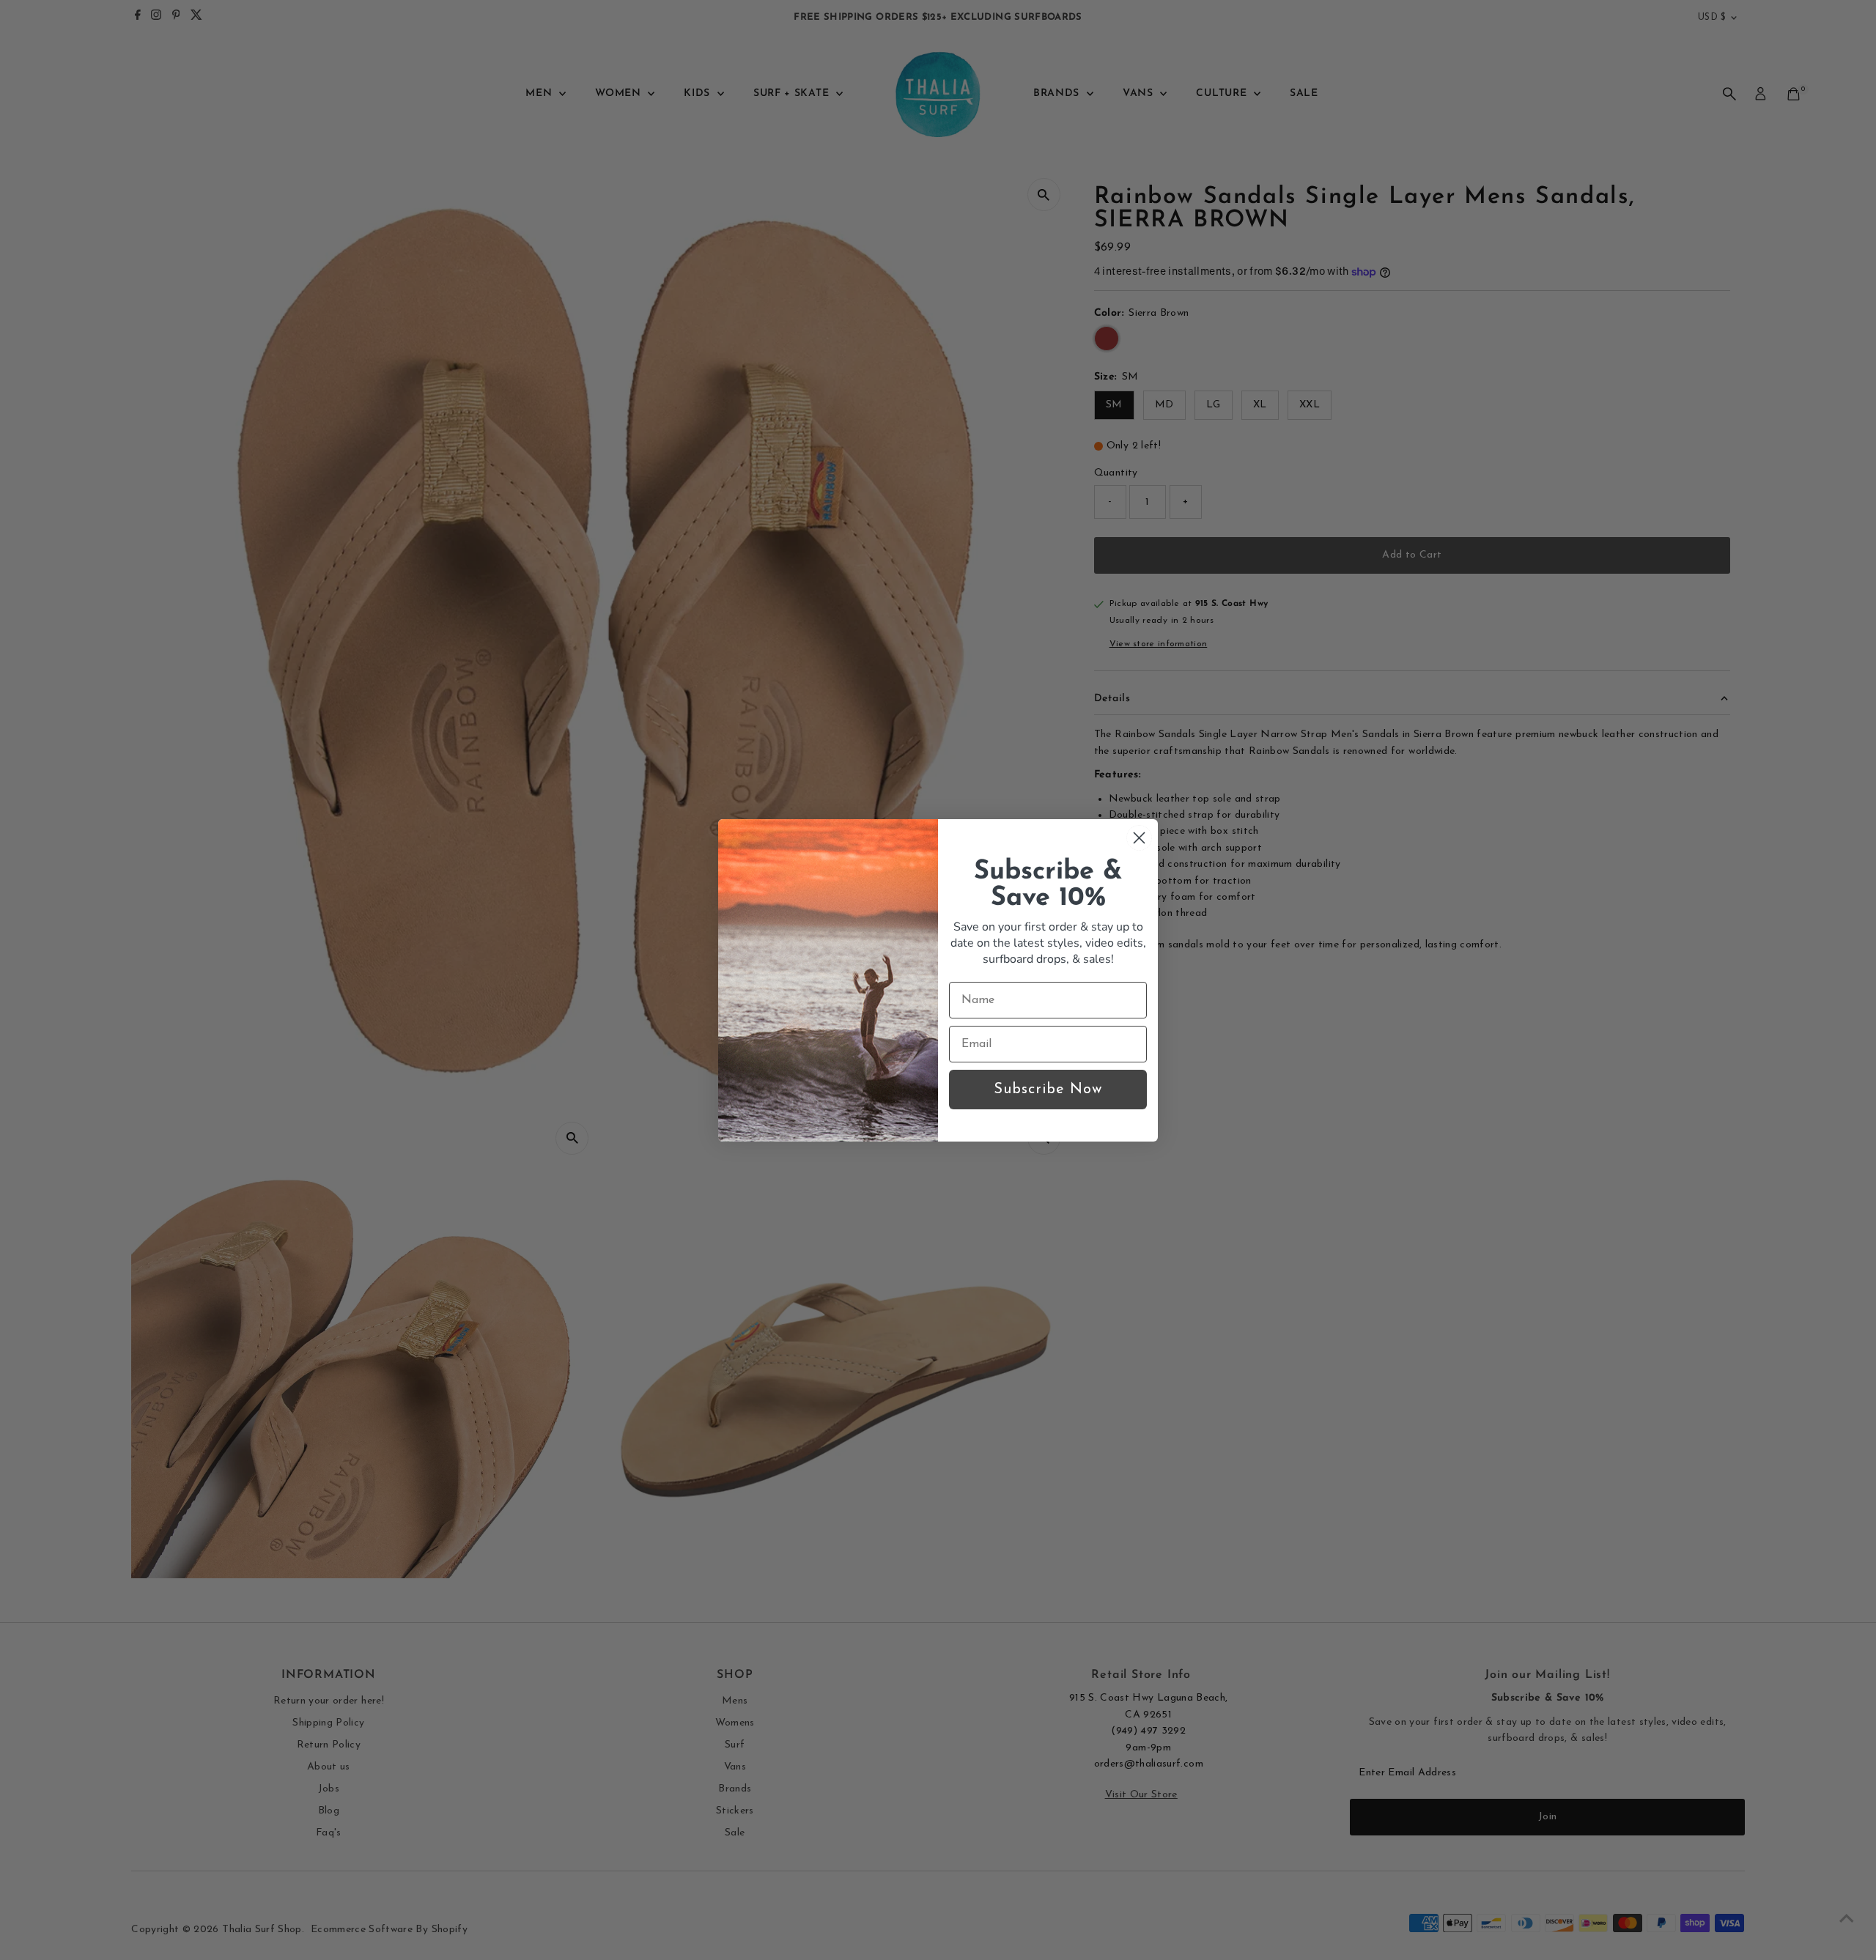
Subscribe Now (1048, 1090)
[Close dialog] (1139, 838)
